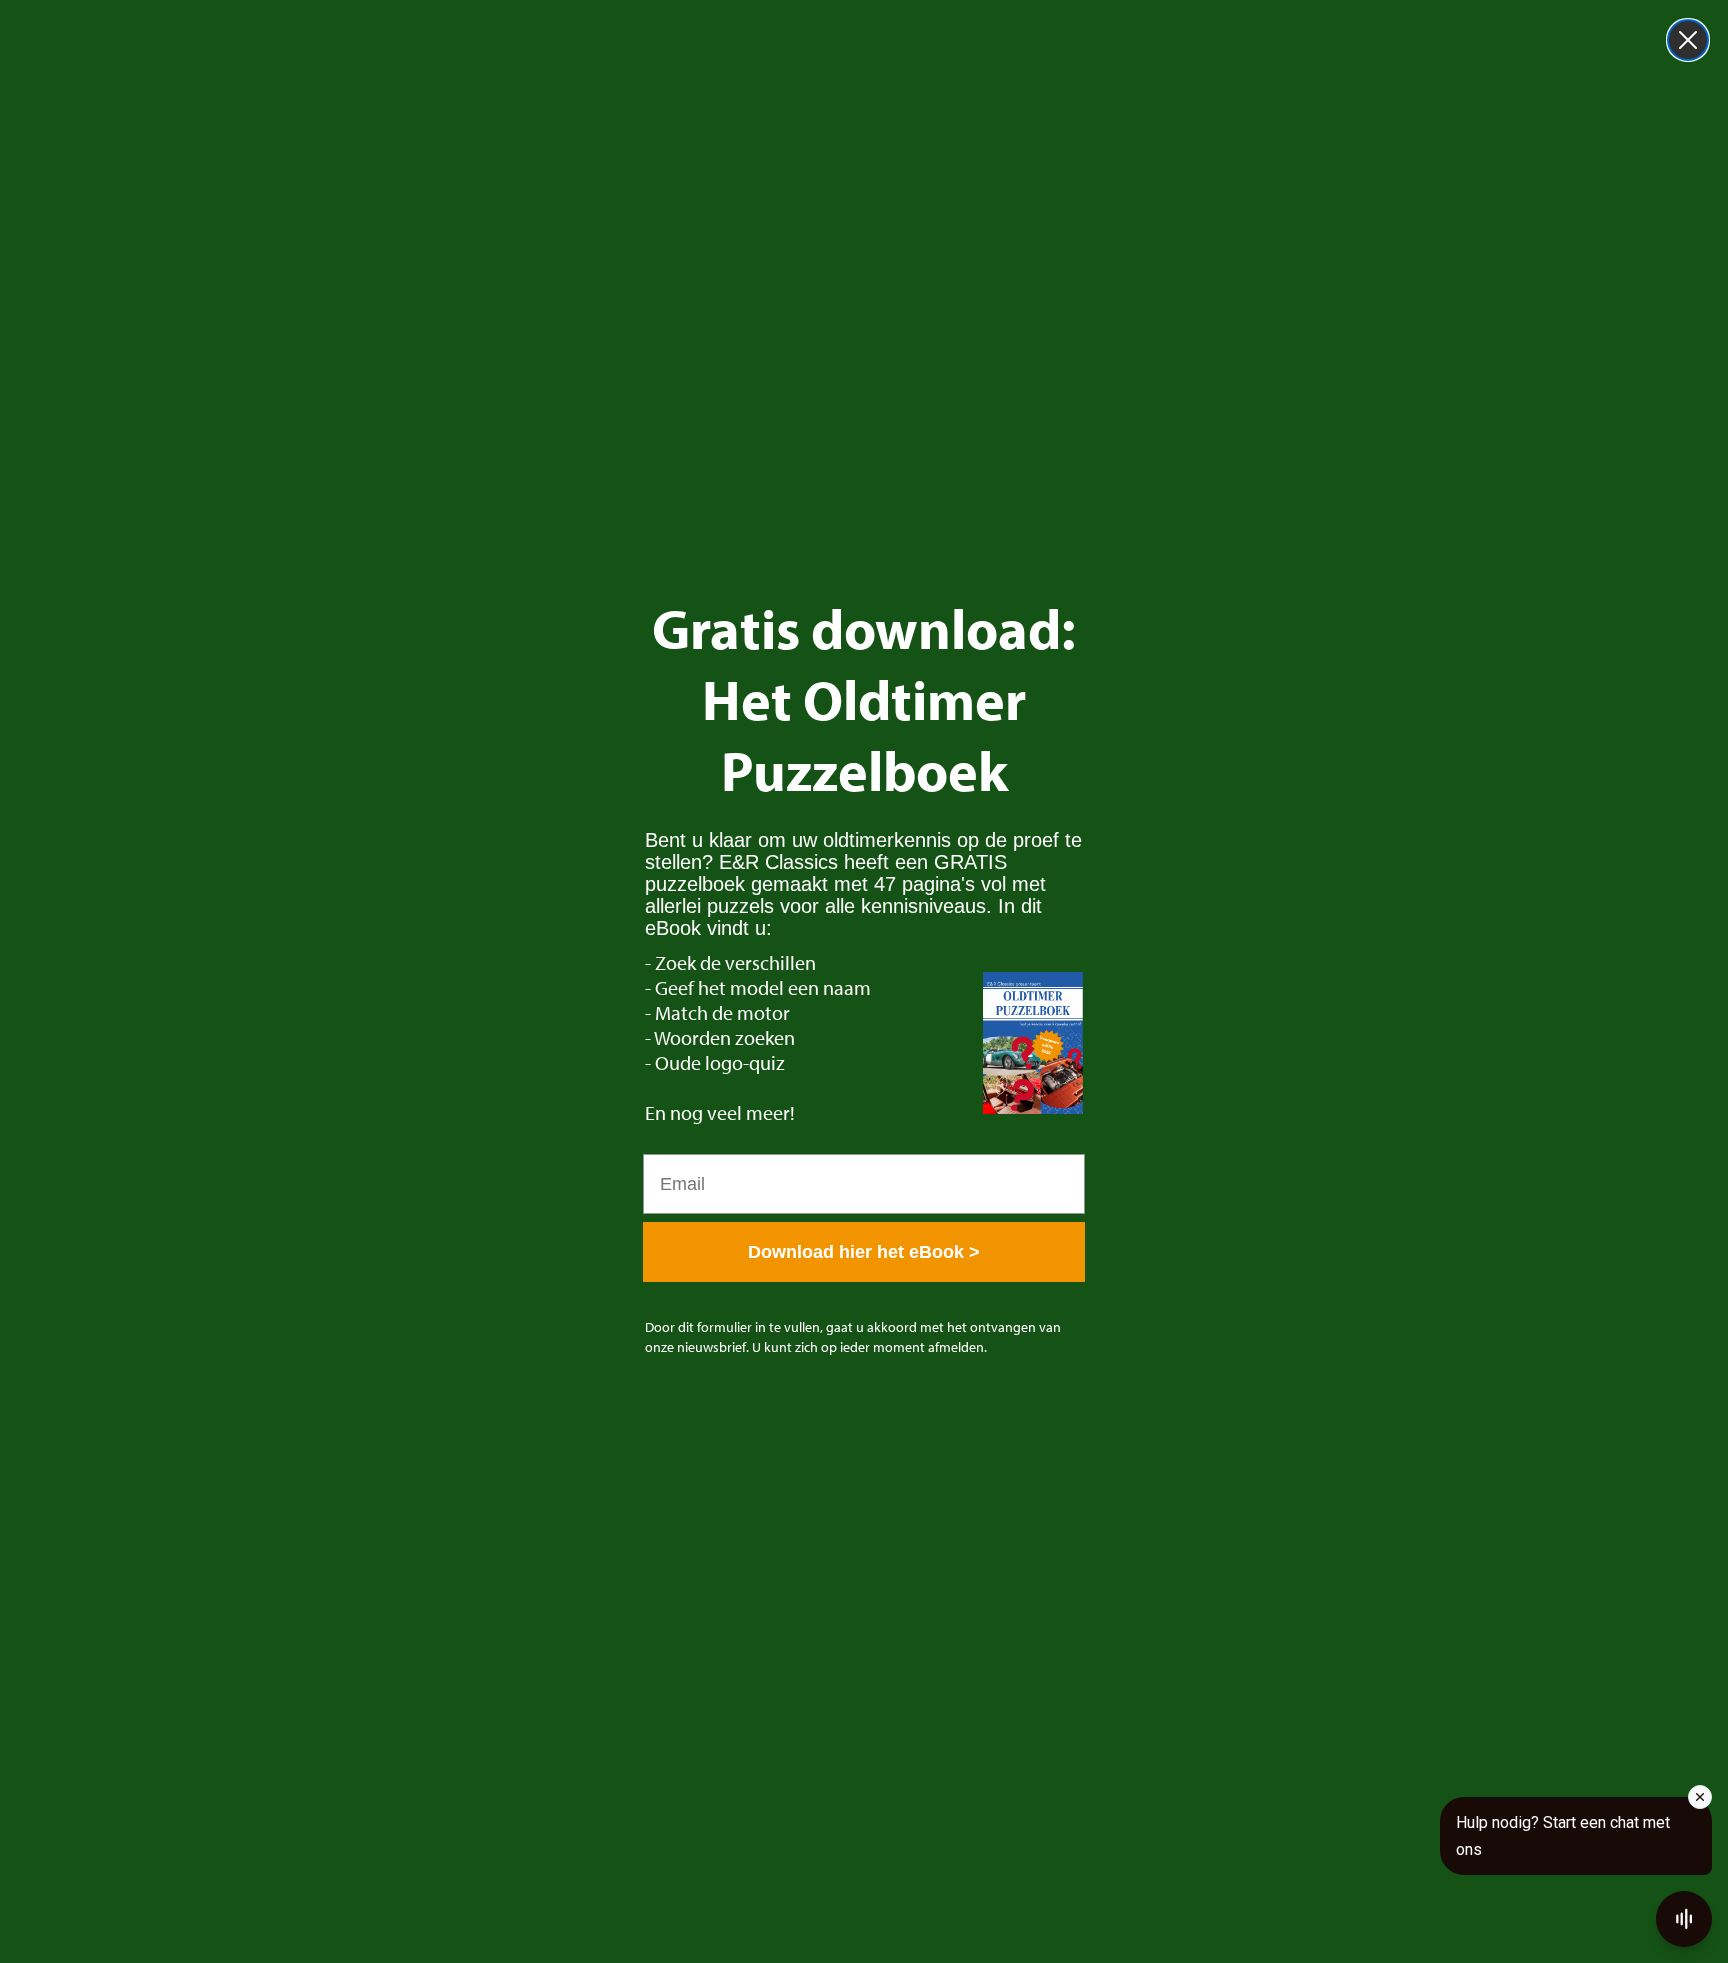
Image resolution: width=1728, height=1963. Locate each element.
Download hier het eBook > (864, 1252)
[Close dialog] (1688, 40)
